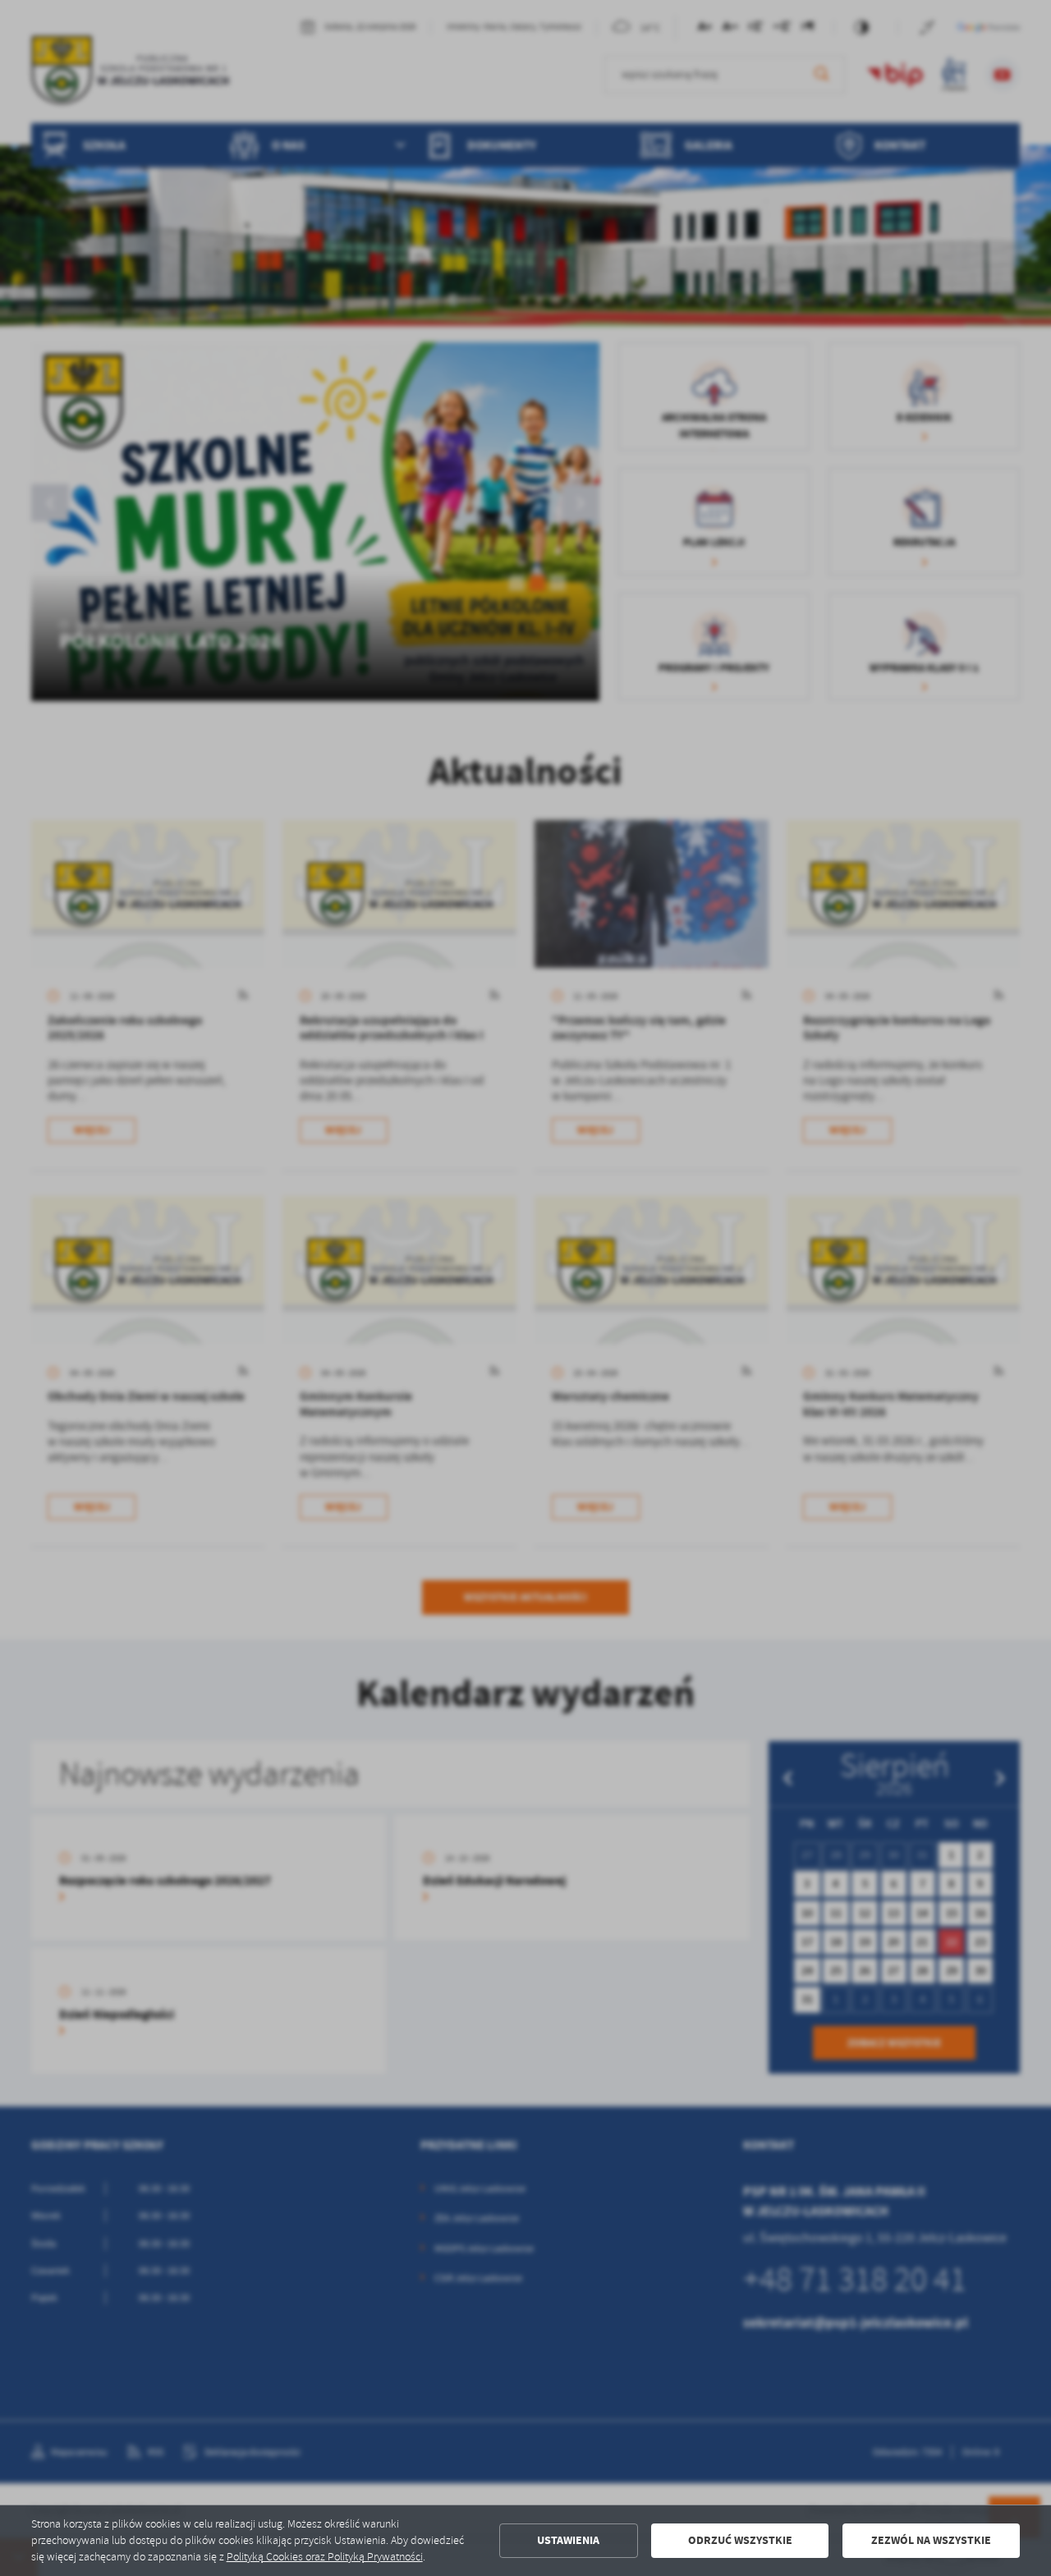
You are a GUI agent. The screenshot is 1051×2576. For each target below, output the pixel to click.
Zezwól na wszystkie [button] (931, 2540)
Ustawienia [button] (568, 2540)
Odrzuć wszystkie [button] (740, 2540)
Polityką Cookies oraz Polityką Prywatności (325, 2557)
